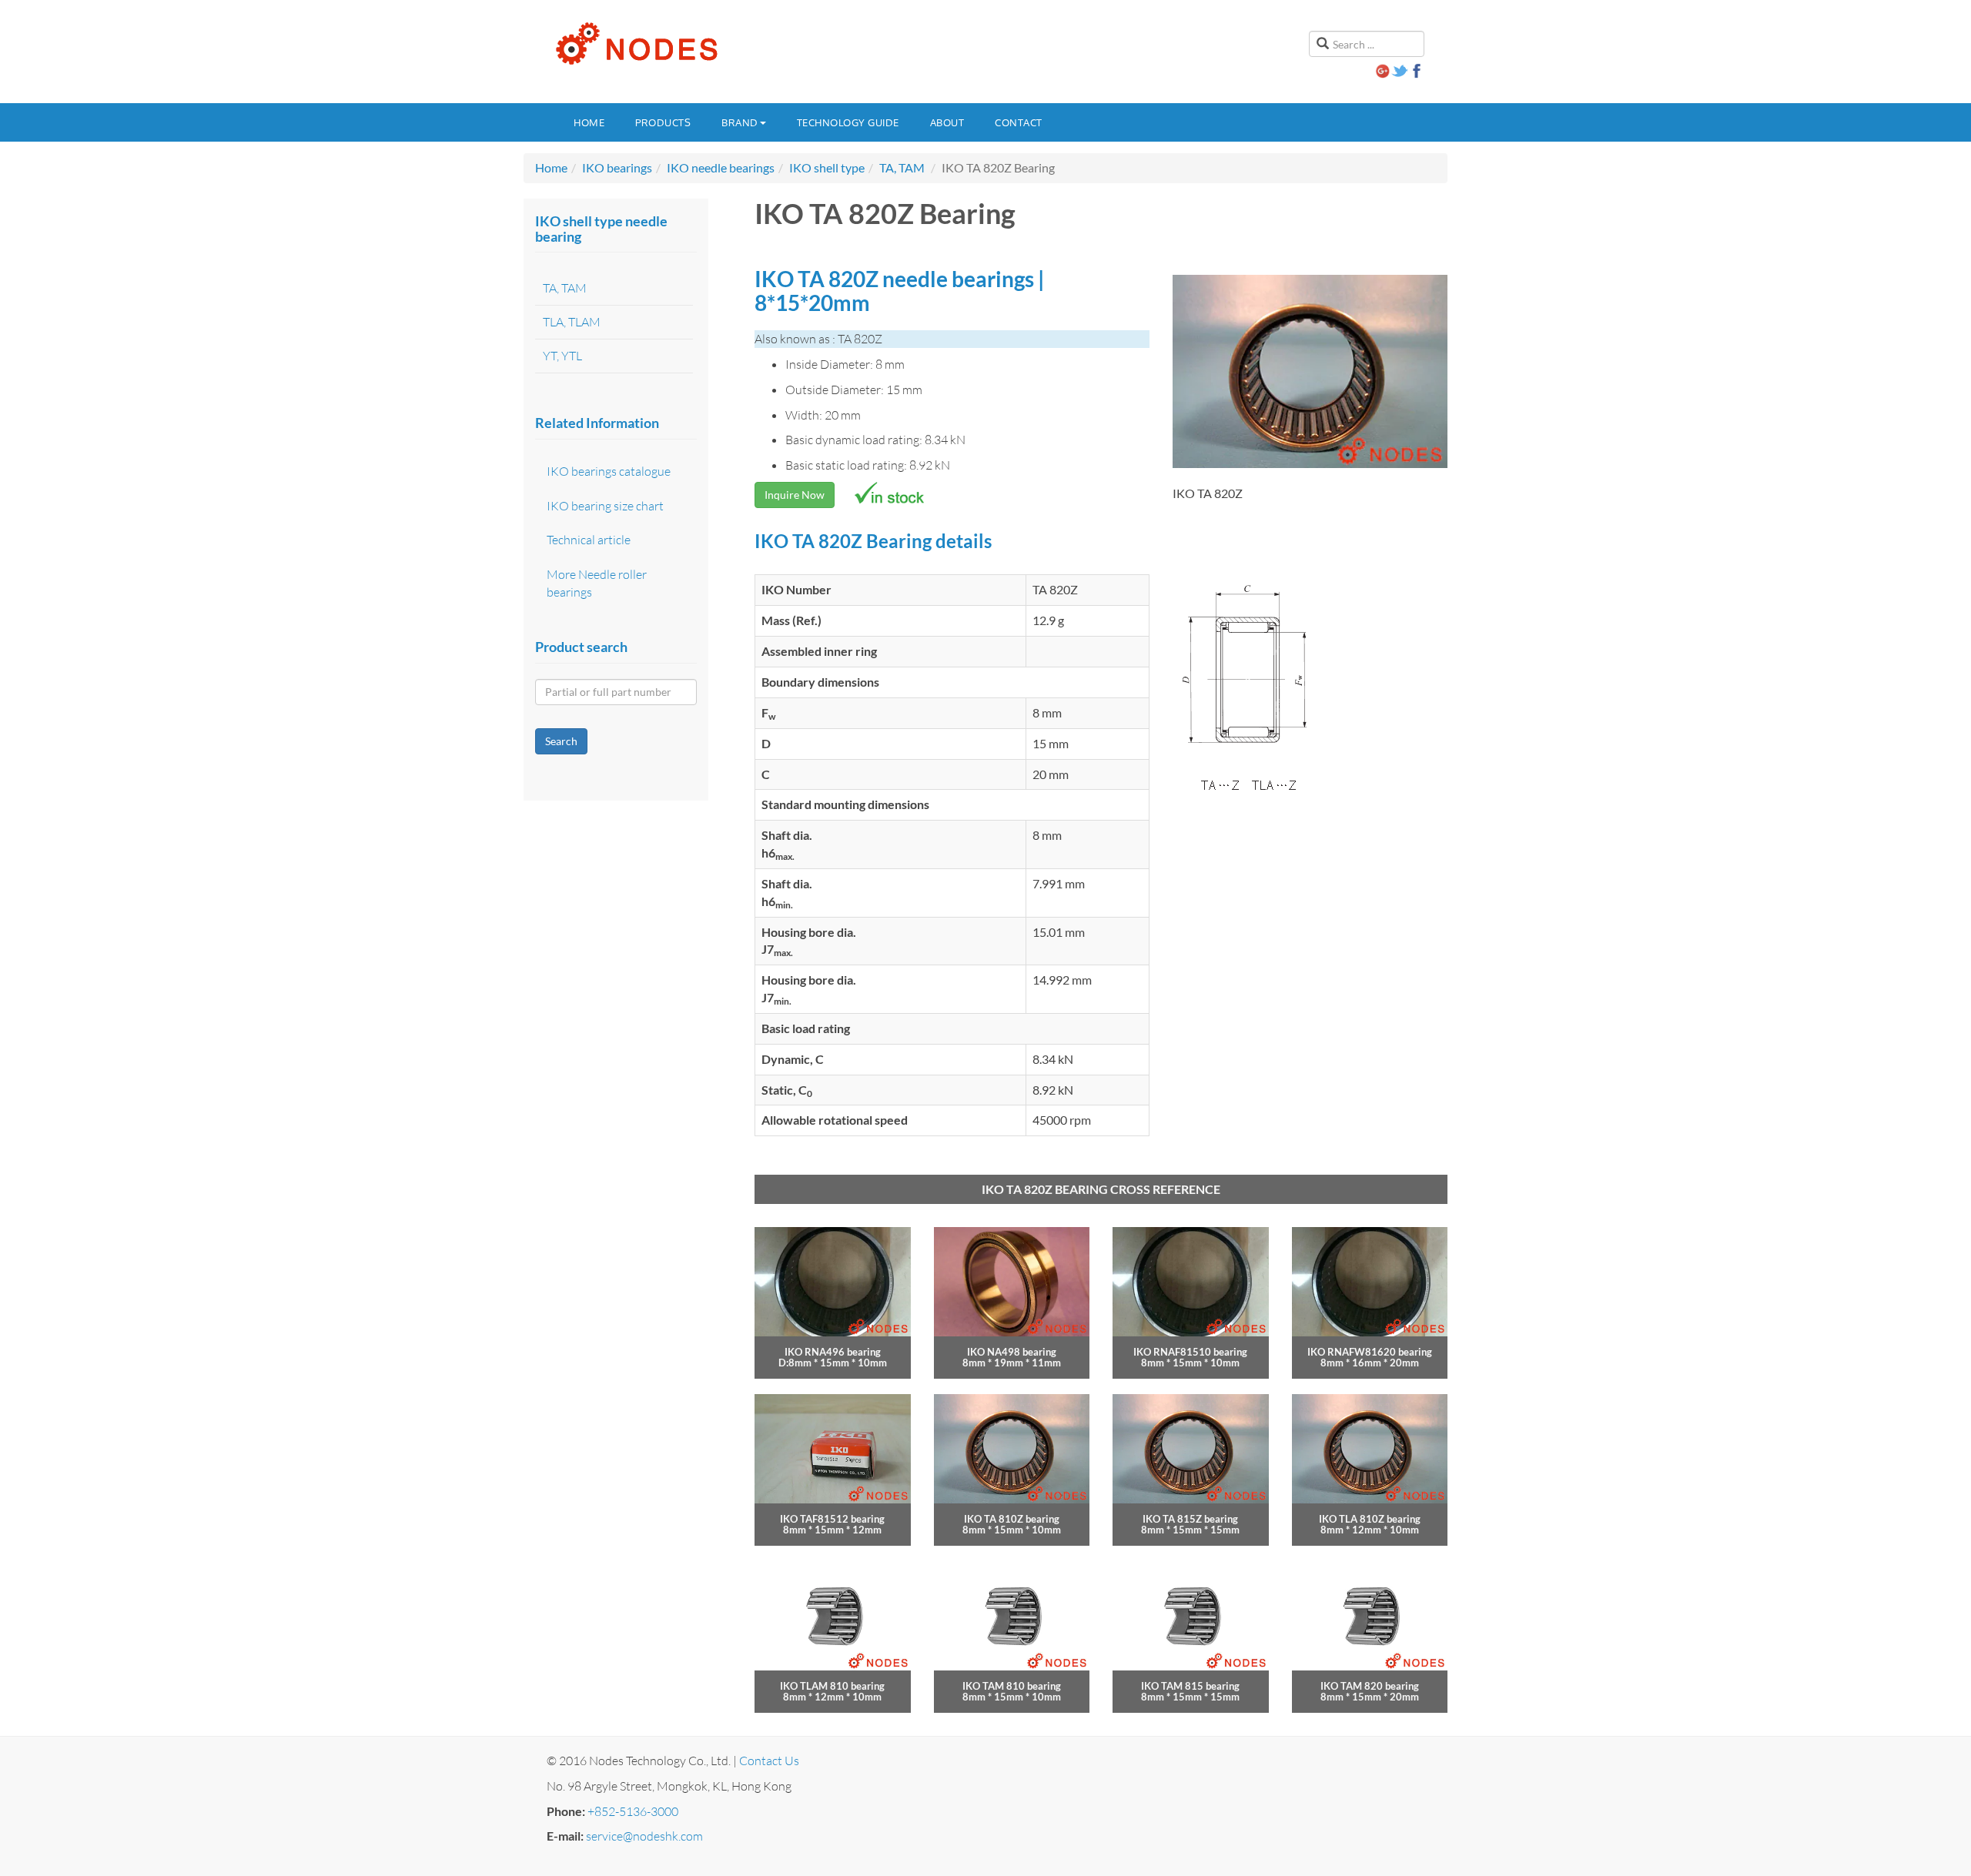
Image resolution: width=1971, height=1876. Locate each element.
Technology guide (848, 122)
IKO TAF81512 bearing (832, 1519)
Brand (740, 122)
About (947, 122)
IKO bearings (617, 167)
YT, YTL (562, 356)
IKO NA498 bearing (1012, 1352)
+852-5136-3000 (633, 1811)
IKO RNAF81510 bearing (1190, 1352)
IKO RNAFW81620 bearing (1370, 1352)
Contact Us (769, 1761)
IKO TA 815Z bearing (1190, 1519)
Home (589, 122)
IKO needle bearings (721, 167)
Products (663, 122)
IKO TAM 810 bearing (1012, 1686)
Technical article (589, 540)
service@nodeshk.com (644, 1836)
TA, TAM (902, 167)
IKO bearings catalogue (609, 471)
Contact (1019, 122)
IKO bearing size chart (605, 506)
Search (561, 741)
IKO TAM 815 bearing (1190, 1686)
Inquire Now (795, 495)
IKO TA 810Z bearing (1012, 1519)
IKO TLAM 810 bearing (832, 1686)
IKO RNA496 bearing (833, 1352)
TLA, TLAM (572, 322)
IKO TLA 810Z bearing (1370, 1519)
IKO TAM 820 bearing (1370, 1686)
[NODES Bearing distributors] (635, 44)
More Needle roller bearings (597, 583)
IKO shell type (827, 167)
